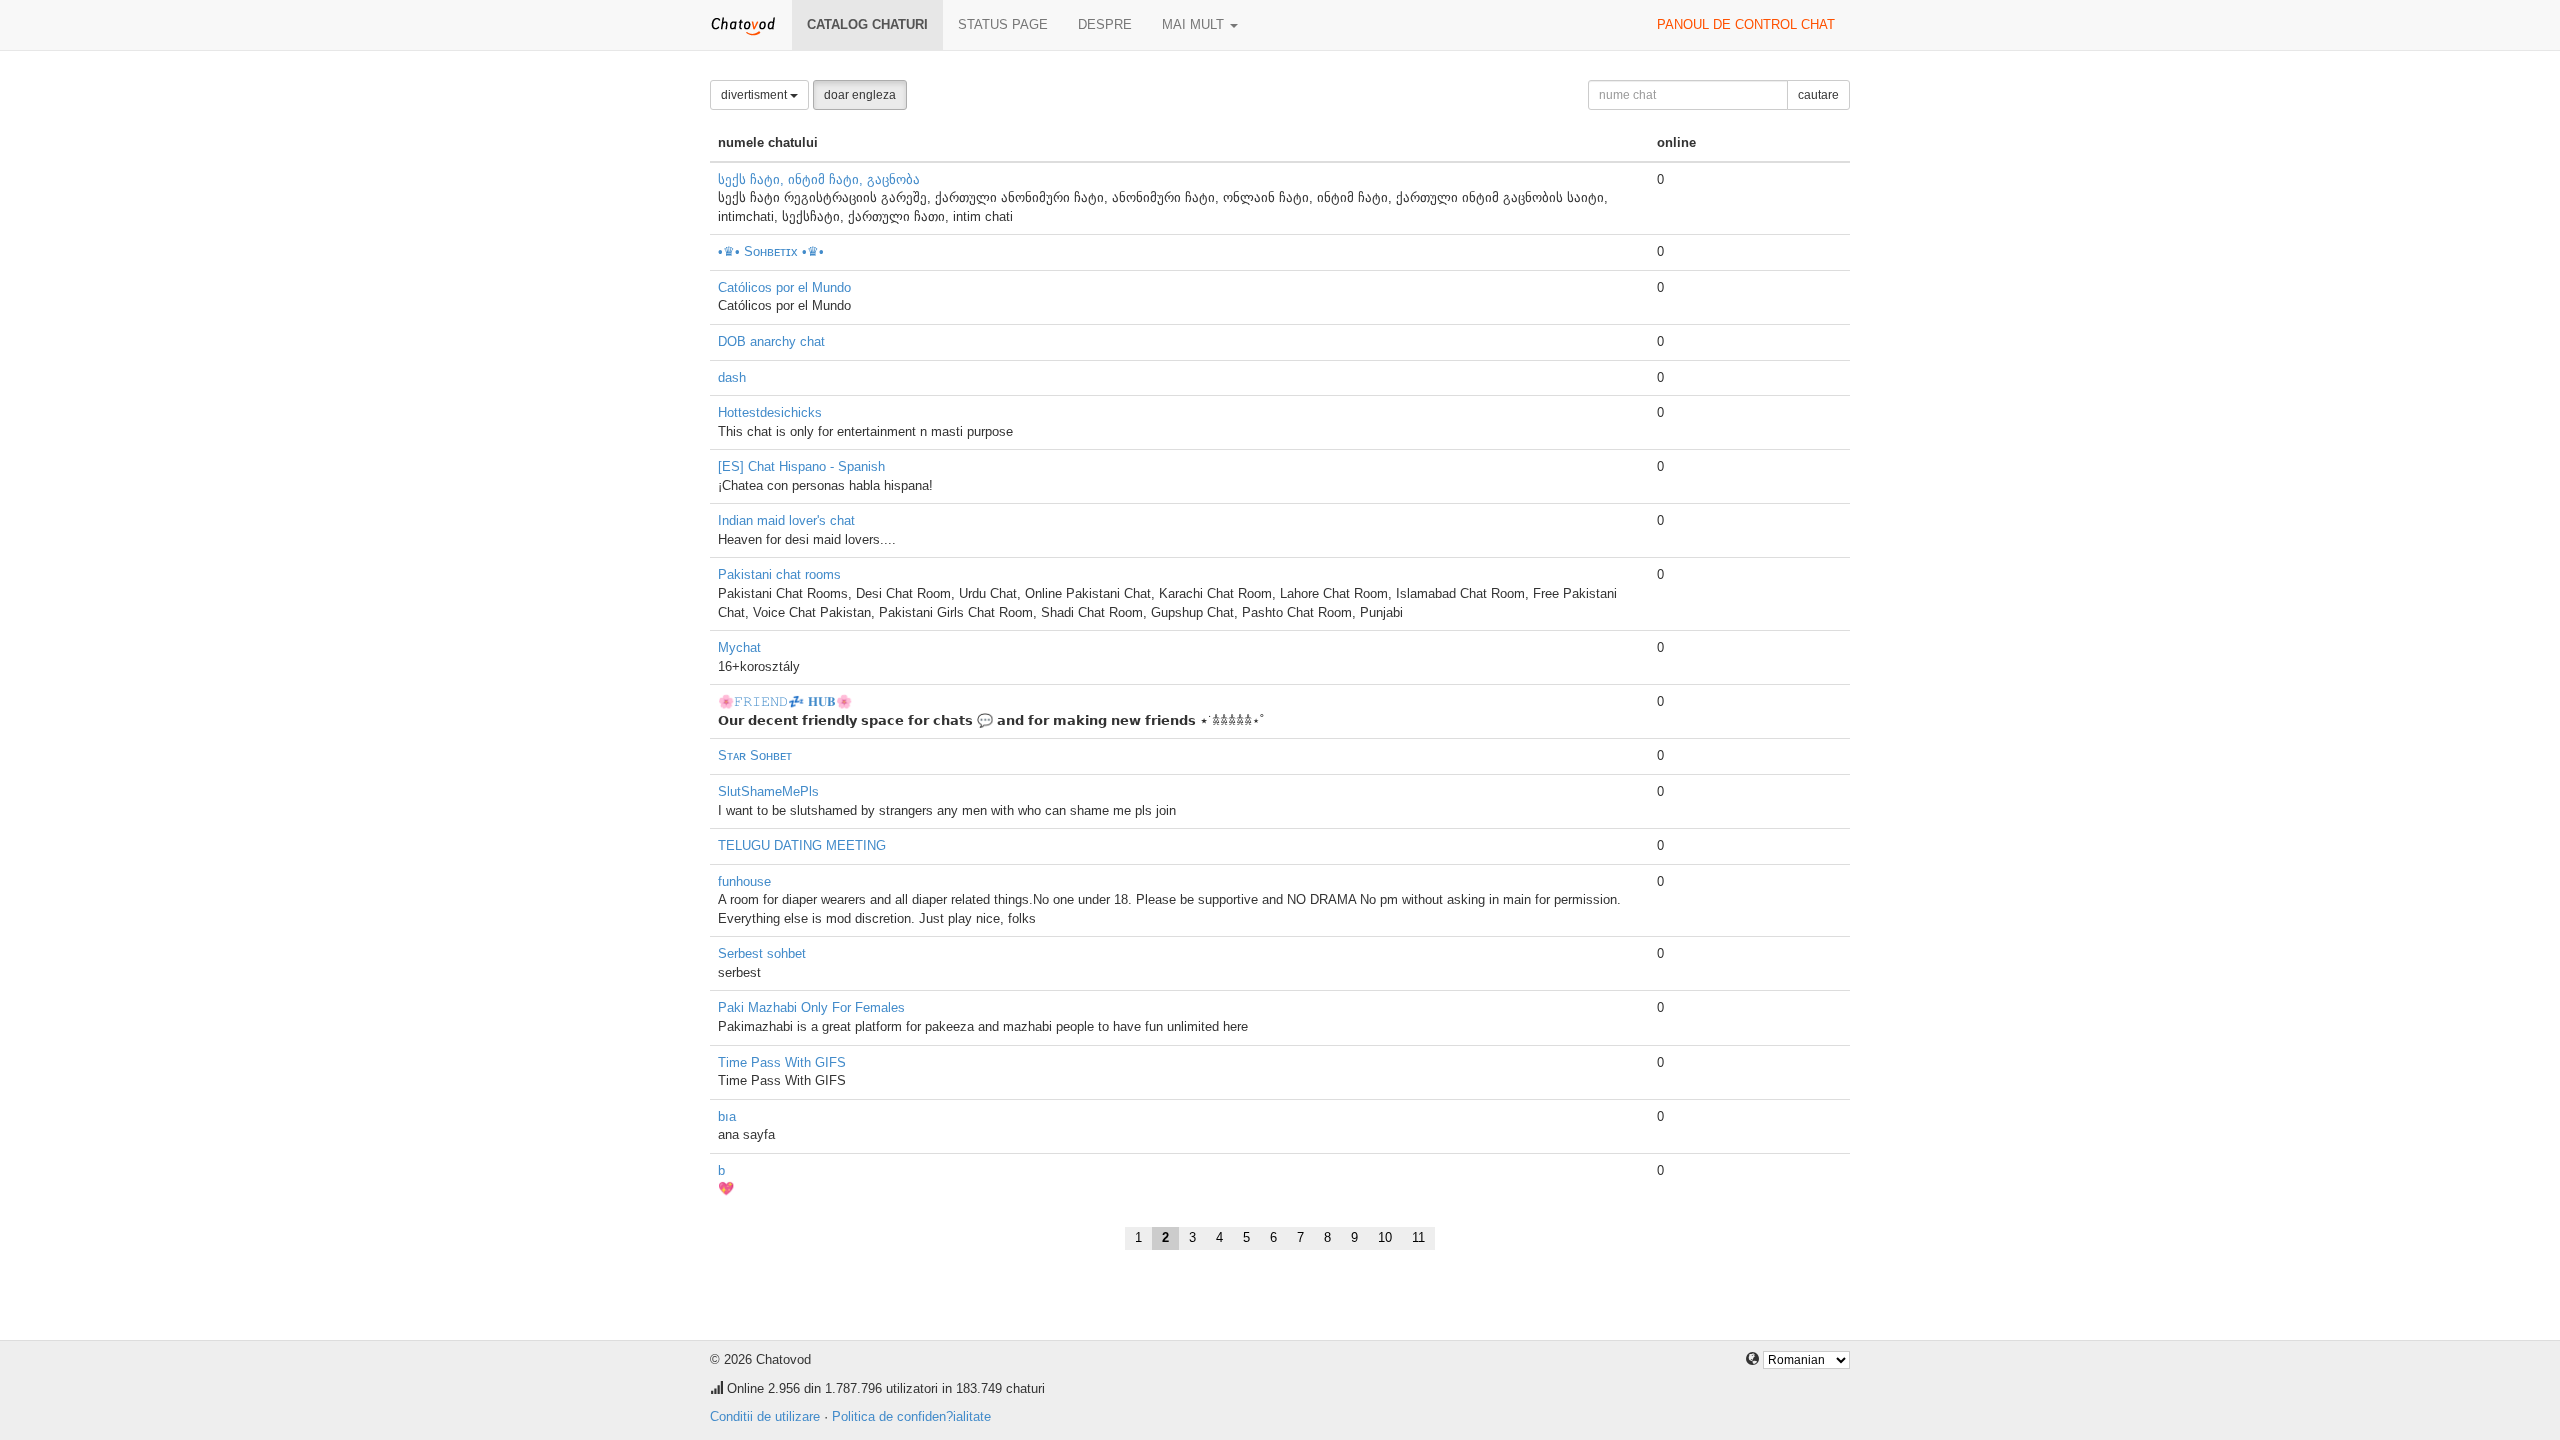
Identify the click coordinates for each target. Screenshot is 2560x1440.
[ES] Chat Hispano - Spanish (801, 466)
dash (732, 377)
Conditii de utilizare (765, 1416)
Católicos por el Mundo (784, 287)
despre (1105, 24)
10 (1385, 1237)
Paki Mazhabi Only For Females (811, 1007)
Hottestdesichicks (770, 412)
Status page (1003, 24)
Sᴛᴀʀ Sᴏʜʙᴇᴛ (755, 755)
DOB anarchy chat (771, 341)
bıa (727, 1116)
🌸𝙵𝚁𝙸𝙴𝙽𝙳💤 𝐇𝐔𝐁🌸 (785, 701)
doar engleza (860, 95)
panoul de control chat (1746, 24)
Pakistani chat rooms (779, 574)
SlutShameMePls (768, 791)
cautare (1818, 95)
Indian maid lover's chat (786, 520)
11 (1418, 1237)
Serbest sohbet (762, 953)
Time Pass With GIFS (782, 1062)
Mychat (739, 647)
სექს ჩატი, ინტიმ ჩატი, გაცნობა (819, 179)
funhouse (744, 881)
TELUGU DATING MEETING (802, 845)
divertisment (755, 95)
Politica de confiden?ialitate (911, 1416)
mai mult (1195, 24)
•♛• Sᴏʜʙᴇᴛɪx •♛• (771, 251)
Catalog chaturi (867, 24)
